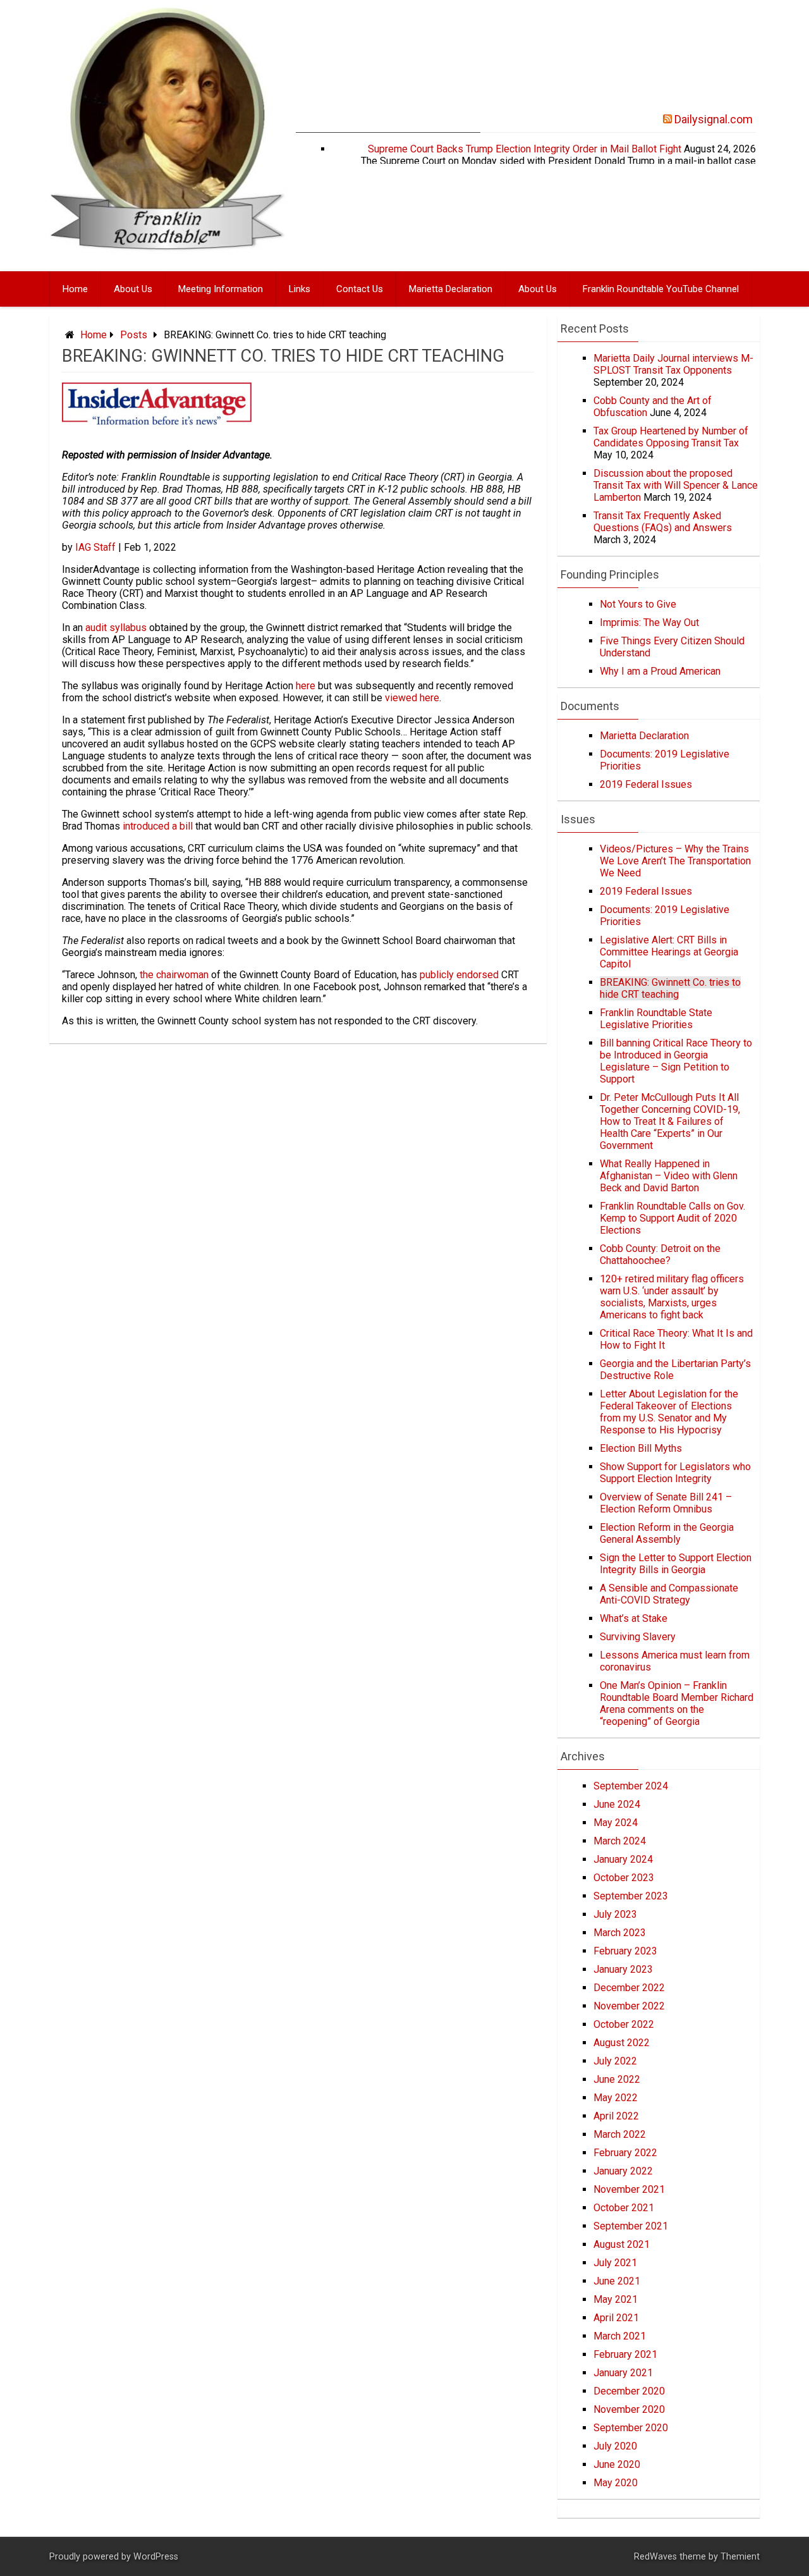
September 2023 (631, 1896)
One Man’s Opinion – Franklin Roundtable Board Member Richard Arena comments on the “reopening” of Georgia (677, 1703)
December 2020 (629, 2391)
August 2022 (622, 2043)
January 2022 (623, 2171)
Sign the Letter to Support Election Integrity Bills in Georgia (676, 1564)
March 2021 (620, 2336)
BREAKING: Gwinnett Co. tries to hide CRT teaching (670, 988)
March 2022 (620, 2134)
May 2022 (616, 2098)
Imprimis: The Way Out (649, 623)
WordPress (156, 2557)
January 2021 (623, 2373)
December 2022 (629, 1988)
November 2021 (629, 2189)
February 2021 (625, 2354)
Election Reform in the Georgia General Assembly (667, 1533)
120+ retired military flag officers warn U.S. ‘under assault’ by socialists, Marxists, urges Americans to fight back (672, 1297)
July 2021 (615, 2263)
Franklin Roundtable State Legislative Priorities (656, 1019)
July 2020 (615, 2446)
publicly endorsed (459, 975)
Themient (740, 2557)
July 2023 (615, 1914)
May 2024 (616, 1823)
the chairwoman (174, 975)
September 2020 (631, 2428)
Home (75, 289)
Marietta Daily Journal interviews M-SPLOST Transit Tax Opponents (673, 364)
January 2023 (623, 1969)
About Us (133, 289)
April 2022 (616, 2116)
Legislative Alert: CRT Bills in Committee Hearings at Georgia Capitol (669, 952)
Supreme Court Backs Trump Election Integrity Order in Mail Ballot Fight (525, 149)
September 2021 (631, 2226)
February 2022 (625, 2153)
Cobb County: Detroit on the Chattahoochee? (660, 1254)
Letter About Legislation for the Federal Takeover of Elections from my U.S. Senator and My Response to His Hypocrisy (669, 1412)
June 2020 (617, 2464)
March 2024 (620, 1841)
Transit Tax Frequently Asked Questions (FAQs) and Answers (663, 522)
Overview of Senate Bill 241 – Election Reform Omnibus (666, 1503)
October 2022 (624, 2024)
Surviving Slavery (638, 1637)
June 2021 (617, 2281)
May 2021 (616, 2299)
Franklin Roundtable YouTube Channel (661, 289)
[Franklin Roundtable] (168, 258)
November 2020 (629, 2409)
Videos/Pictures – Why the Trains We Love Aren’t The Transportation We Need (675, 861)
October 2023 (624, 1878)
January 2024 (623, 1859)
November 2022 (629, 2006)
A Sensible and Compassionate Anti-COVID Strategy (669, 1594)
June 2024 (617, 1804)
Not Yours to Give (638, 604)
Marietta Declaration (451, 289)
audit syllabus (116, 628)
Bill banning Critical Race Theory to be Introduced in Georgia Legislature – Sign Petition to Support (676, 1061)
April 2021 (616, 2318)
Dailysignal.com (714, 119)
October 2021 (624, 2208)
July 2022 (615, 2061)
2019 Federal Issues (646, 784)
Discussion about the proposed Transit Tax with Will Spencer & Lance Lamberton (676, 485)
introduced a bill (158, 826)
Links (300, 289)
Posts (134, 335)
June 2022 (617, 2079)
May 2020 (616, 2483)
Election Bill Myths (641, 1448)
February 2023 (625, 1951)
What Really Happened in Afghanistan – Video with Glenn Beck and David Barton (669, 1176)
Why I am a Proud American (660, 671)
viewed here (412, 698)
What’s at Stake (634, 1618)
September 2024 (631, 1786)
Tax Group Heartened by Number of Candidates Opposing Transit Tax (671, 437)
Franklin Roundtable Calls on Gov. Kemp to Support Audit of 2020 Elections (672, 1218)
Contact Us (360, 289)
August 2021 (622, 2244)
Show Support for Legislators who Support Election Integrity (675, 1473)
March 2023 (620, 1933)
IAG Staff (95, 547)
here (306, 686)
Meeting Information (221, 289)
